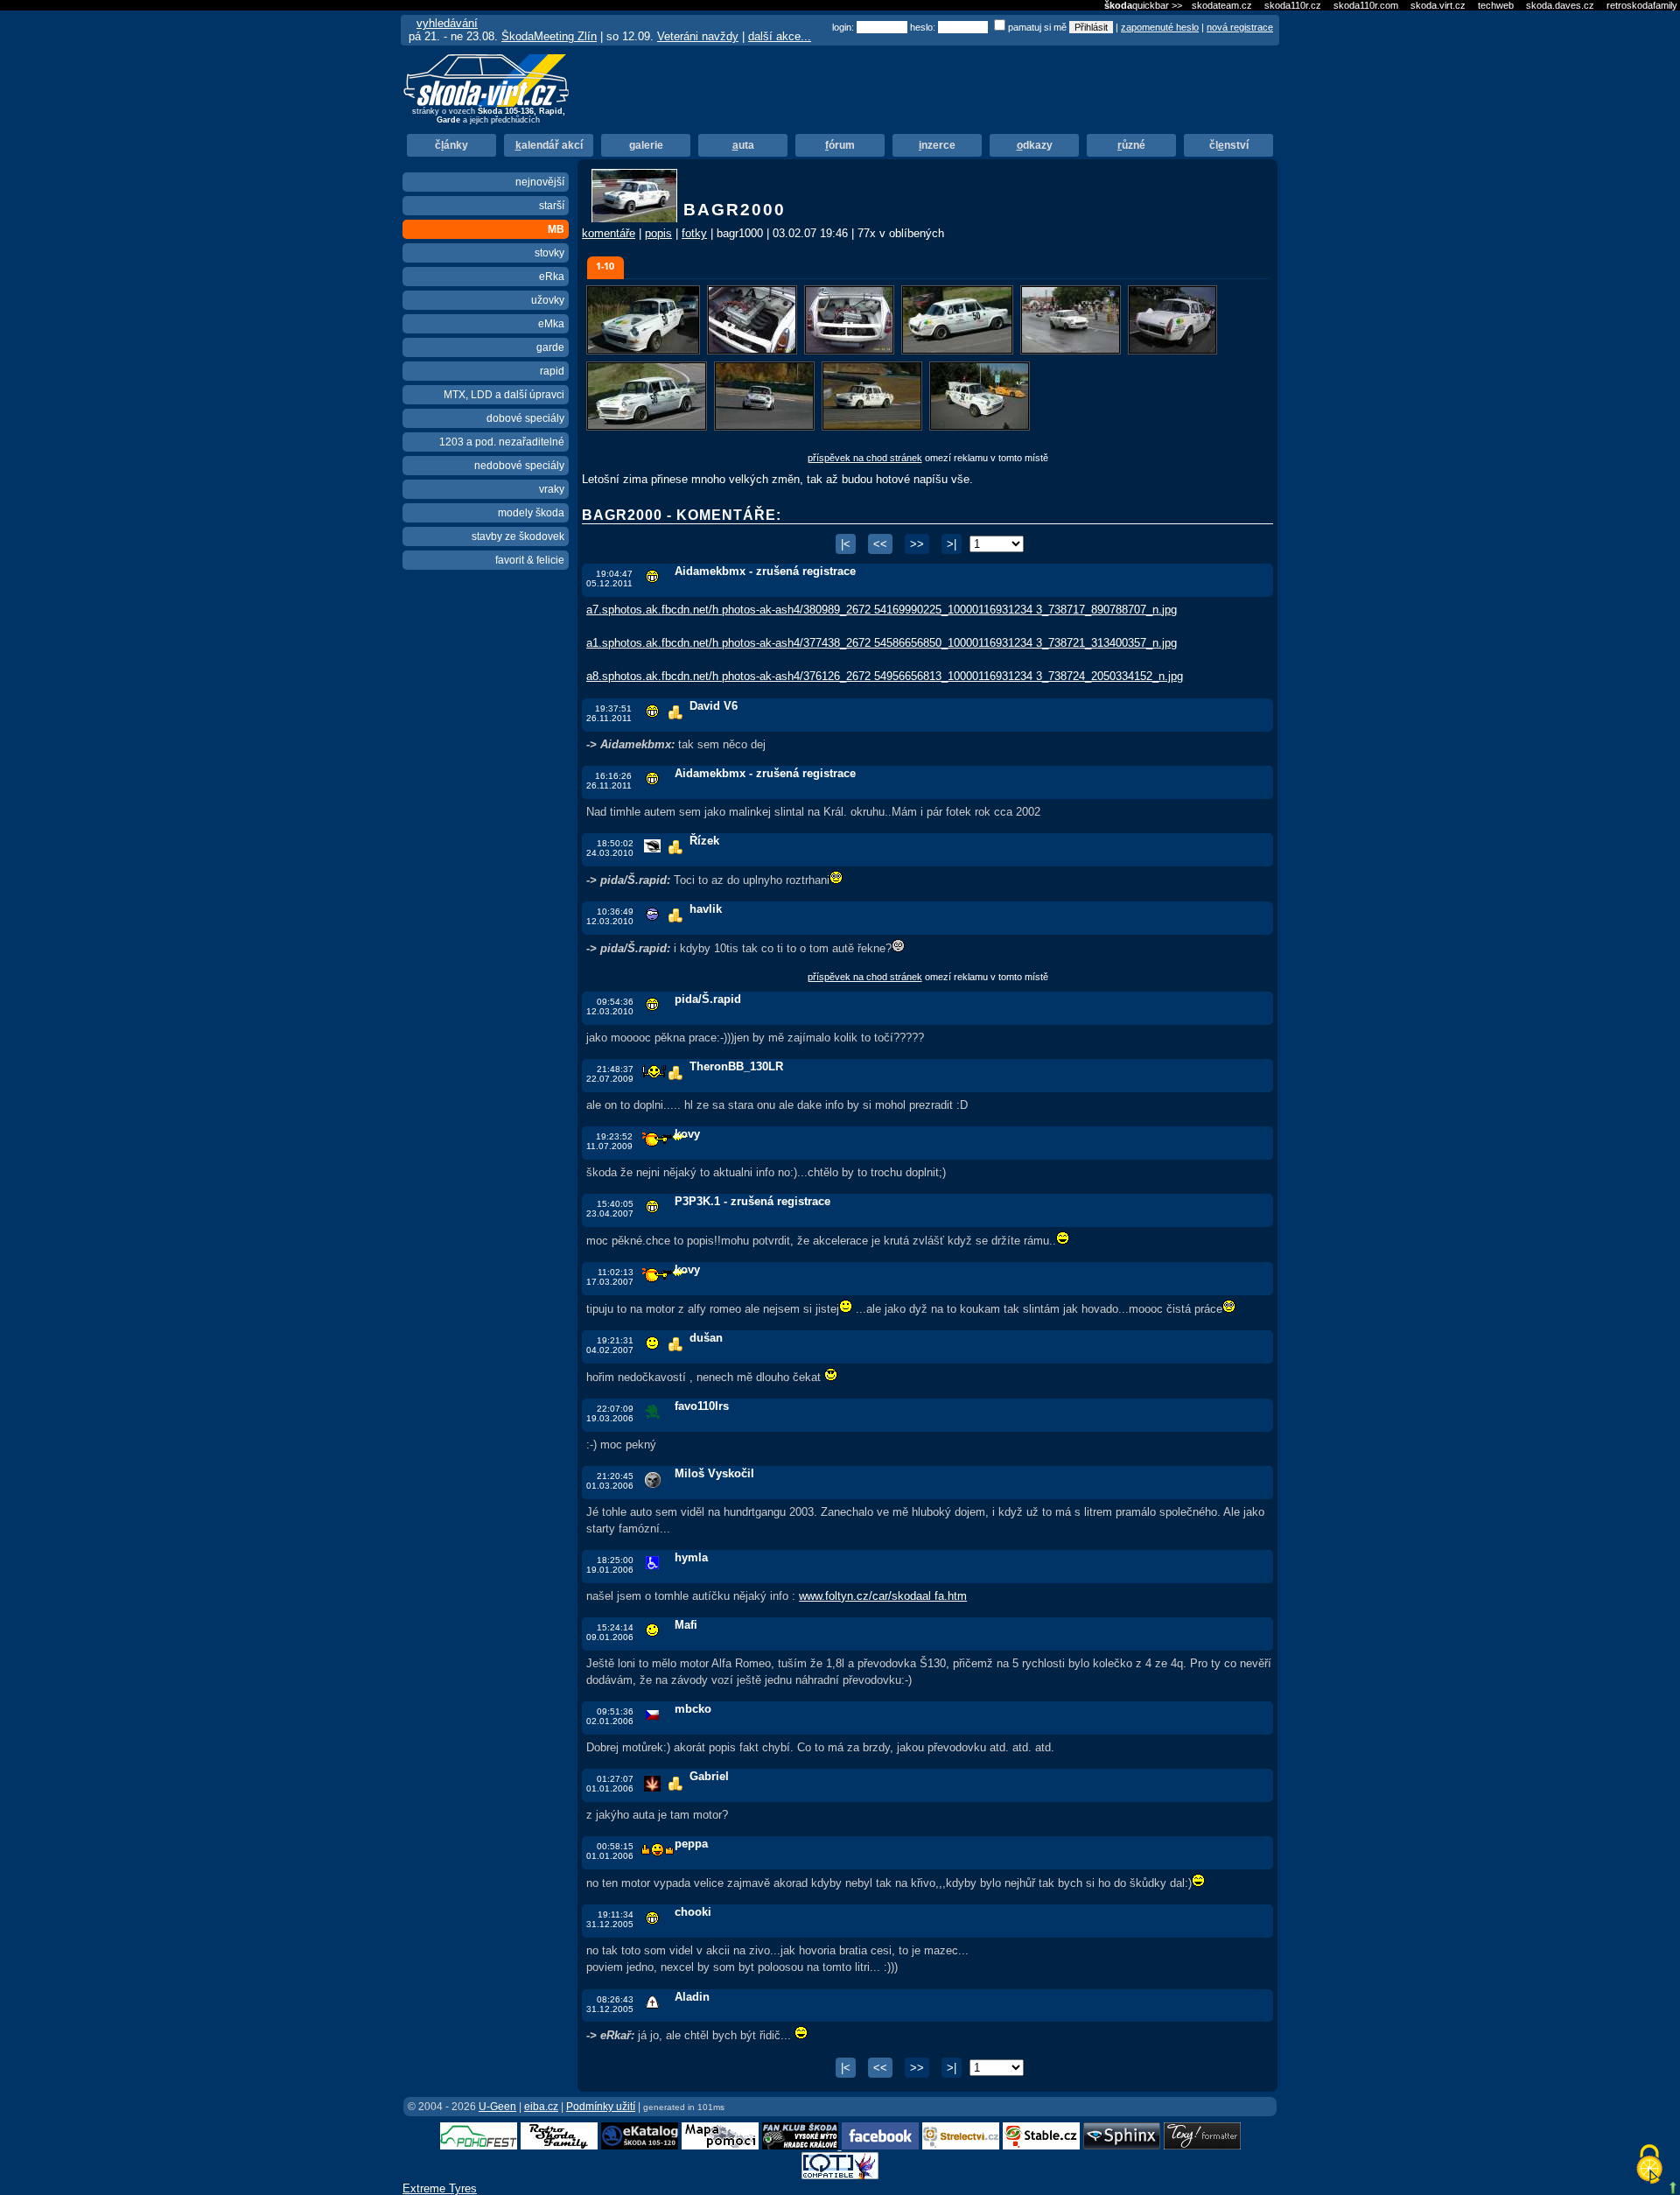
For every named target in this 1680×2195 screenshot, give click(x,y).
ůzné (1131, 145)
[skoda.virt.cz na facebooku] (880, 2146)
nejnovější (540, 182)
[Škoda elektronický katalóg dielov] (640, 2146)
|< (846, 544)
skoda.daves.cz (1560, 5)
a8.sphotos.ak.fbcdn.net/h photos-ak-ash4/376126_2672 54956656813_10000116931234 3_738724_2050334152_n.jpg (885, 676)
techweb (1496, 5)
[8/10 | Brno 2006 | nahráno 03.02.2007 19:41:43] (766, 428)
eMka (551, 324)
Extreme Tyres (440, 2188)
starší (552, 206)
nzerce (937, 145)
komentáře (609, 233)
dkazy (1035, 145)
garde (550, 347)
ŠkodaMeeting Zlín (549, 36)
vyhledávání (447, 23)
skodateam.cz (1222, 5)
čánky (451, 145)
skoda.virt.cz (1438, 5)
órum (840, 145)
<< (880, 544)
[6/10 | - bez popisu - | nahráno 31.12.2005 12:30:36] (1172, 351)
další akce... (780, 36)
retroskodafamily (1642, 5)
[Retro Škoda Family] (559, 2146)
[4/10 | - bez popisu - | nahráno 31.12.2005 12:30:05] (959, 351)
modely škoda (531, 513)
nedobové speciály (519, 466)
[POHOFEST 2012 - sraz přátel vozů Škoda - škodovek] (479, 2146)
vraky (552, 489)
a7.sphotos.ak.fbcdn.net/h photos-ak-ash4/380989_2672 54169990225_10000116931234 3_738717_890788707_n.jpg (882, 610)
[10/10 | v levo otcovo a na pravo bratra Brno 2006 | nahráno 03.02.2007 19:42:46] (980, 428)
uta (743, 145)
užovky (548, 300)
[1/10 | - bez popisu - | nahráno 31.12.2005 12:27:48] (645, 351)
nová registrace (1240, 27)
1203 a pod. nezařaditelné (502, 442)
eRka (552, 277)
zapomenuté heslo (1160, 27)
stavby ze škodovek (518, 536)
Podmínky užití (601, 2107)
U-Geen (497, 2107)
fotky (694, 233)
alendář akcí (549, 145)
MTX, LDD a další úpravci (504, 395)
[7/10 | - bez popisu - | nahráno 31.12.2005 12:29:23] (648, 428)
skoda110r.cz (1293, 5)
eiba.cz (541, 2107)
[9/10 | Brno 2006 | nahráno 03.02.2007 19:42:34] (874, 428)
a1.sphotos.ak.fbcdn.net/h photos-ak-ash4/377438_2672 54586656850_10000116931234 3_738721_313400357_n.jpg (882, 643)
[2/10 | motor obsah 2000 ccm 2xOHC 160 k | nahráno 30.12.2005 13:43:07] (754, 351)
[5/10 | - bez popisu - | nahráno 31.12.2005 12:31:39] (1072, 351)
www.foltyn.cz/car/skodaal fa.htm (883, 1596)
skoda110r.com (1366, 5)
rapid (552, 371)
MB (556, 229)
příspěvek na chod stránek (865, 458)
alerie (646, 145)
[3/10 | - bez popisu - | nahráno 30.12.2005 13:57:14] (851, 351)
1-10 (605, 266)
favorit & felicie (530, 560)
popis (658, 233)
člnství (1229, 145)
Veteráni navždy (698, 36)
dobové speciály (525, 418)
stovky (549, 253)
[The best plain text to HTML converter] (1202, 2146)
